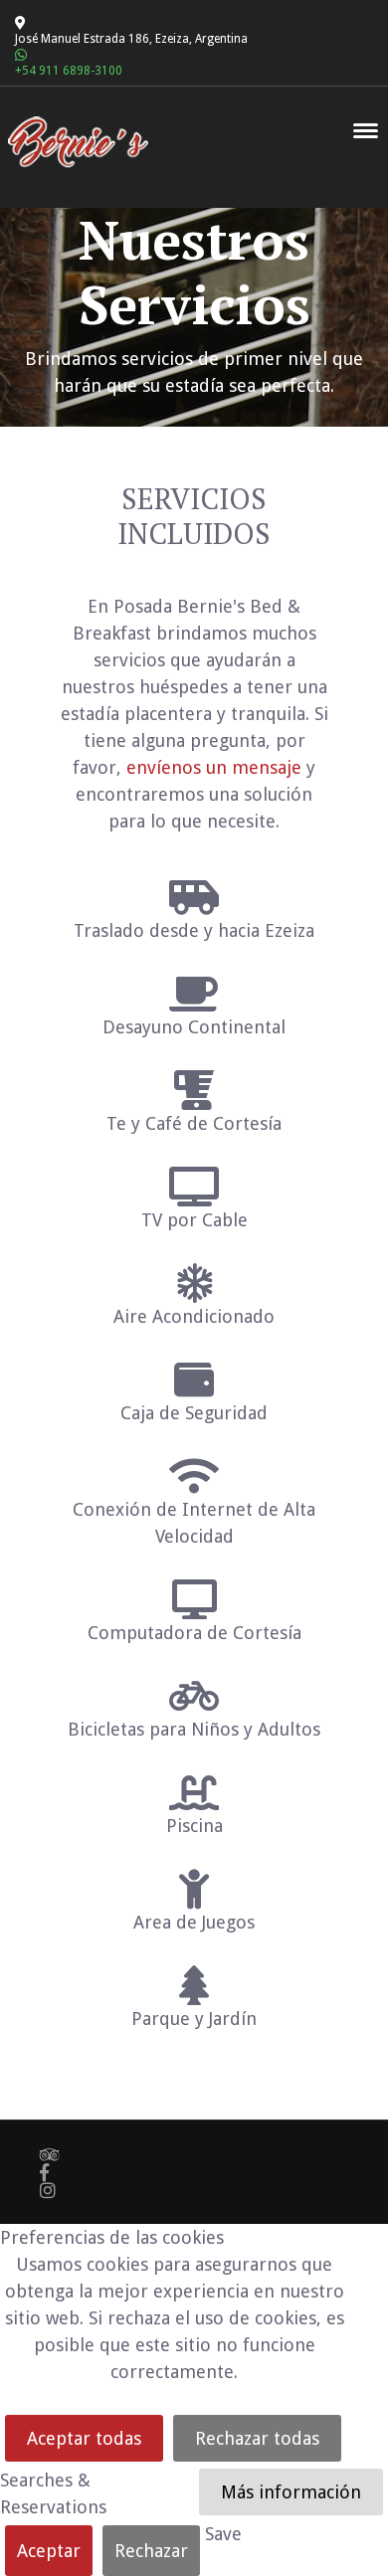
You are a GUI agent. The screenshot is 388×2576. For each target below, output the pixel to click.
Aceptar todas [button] (84, 2438)
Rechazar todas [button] (257, 2438)
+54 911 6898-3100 (69, 71)
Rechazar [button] (151, 2551)
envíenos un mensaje (214, 767)
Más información (291, 2492)
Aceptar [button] (49, 2551)
